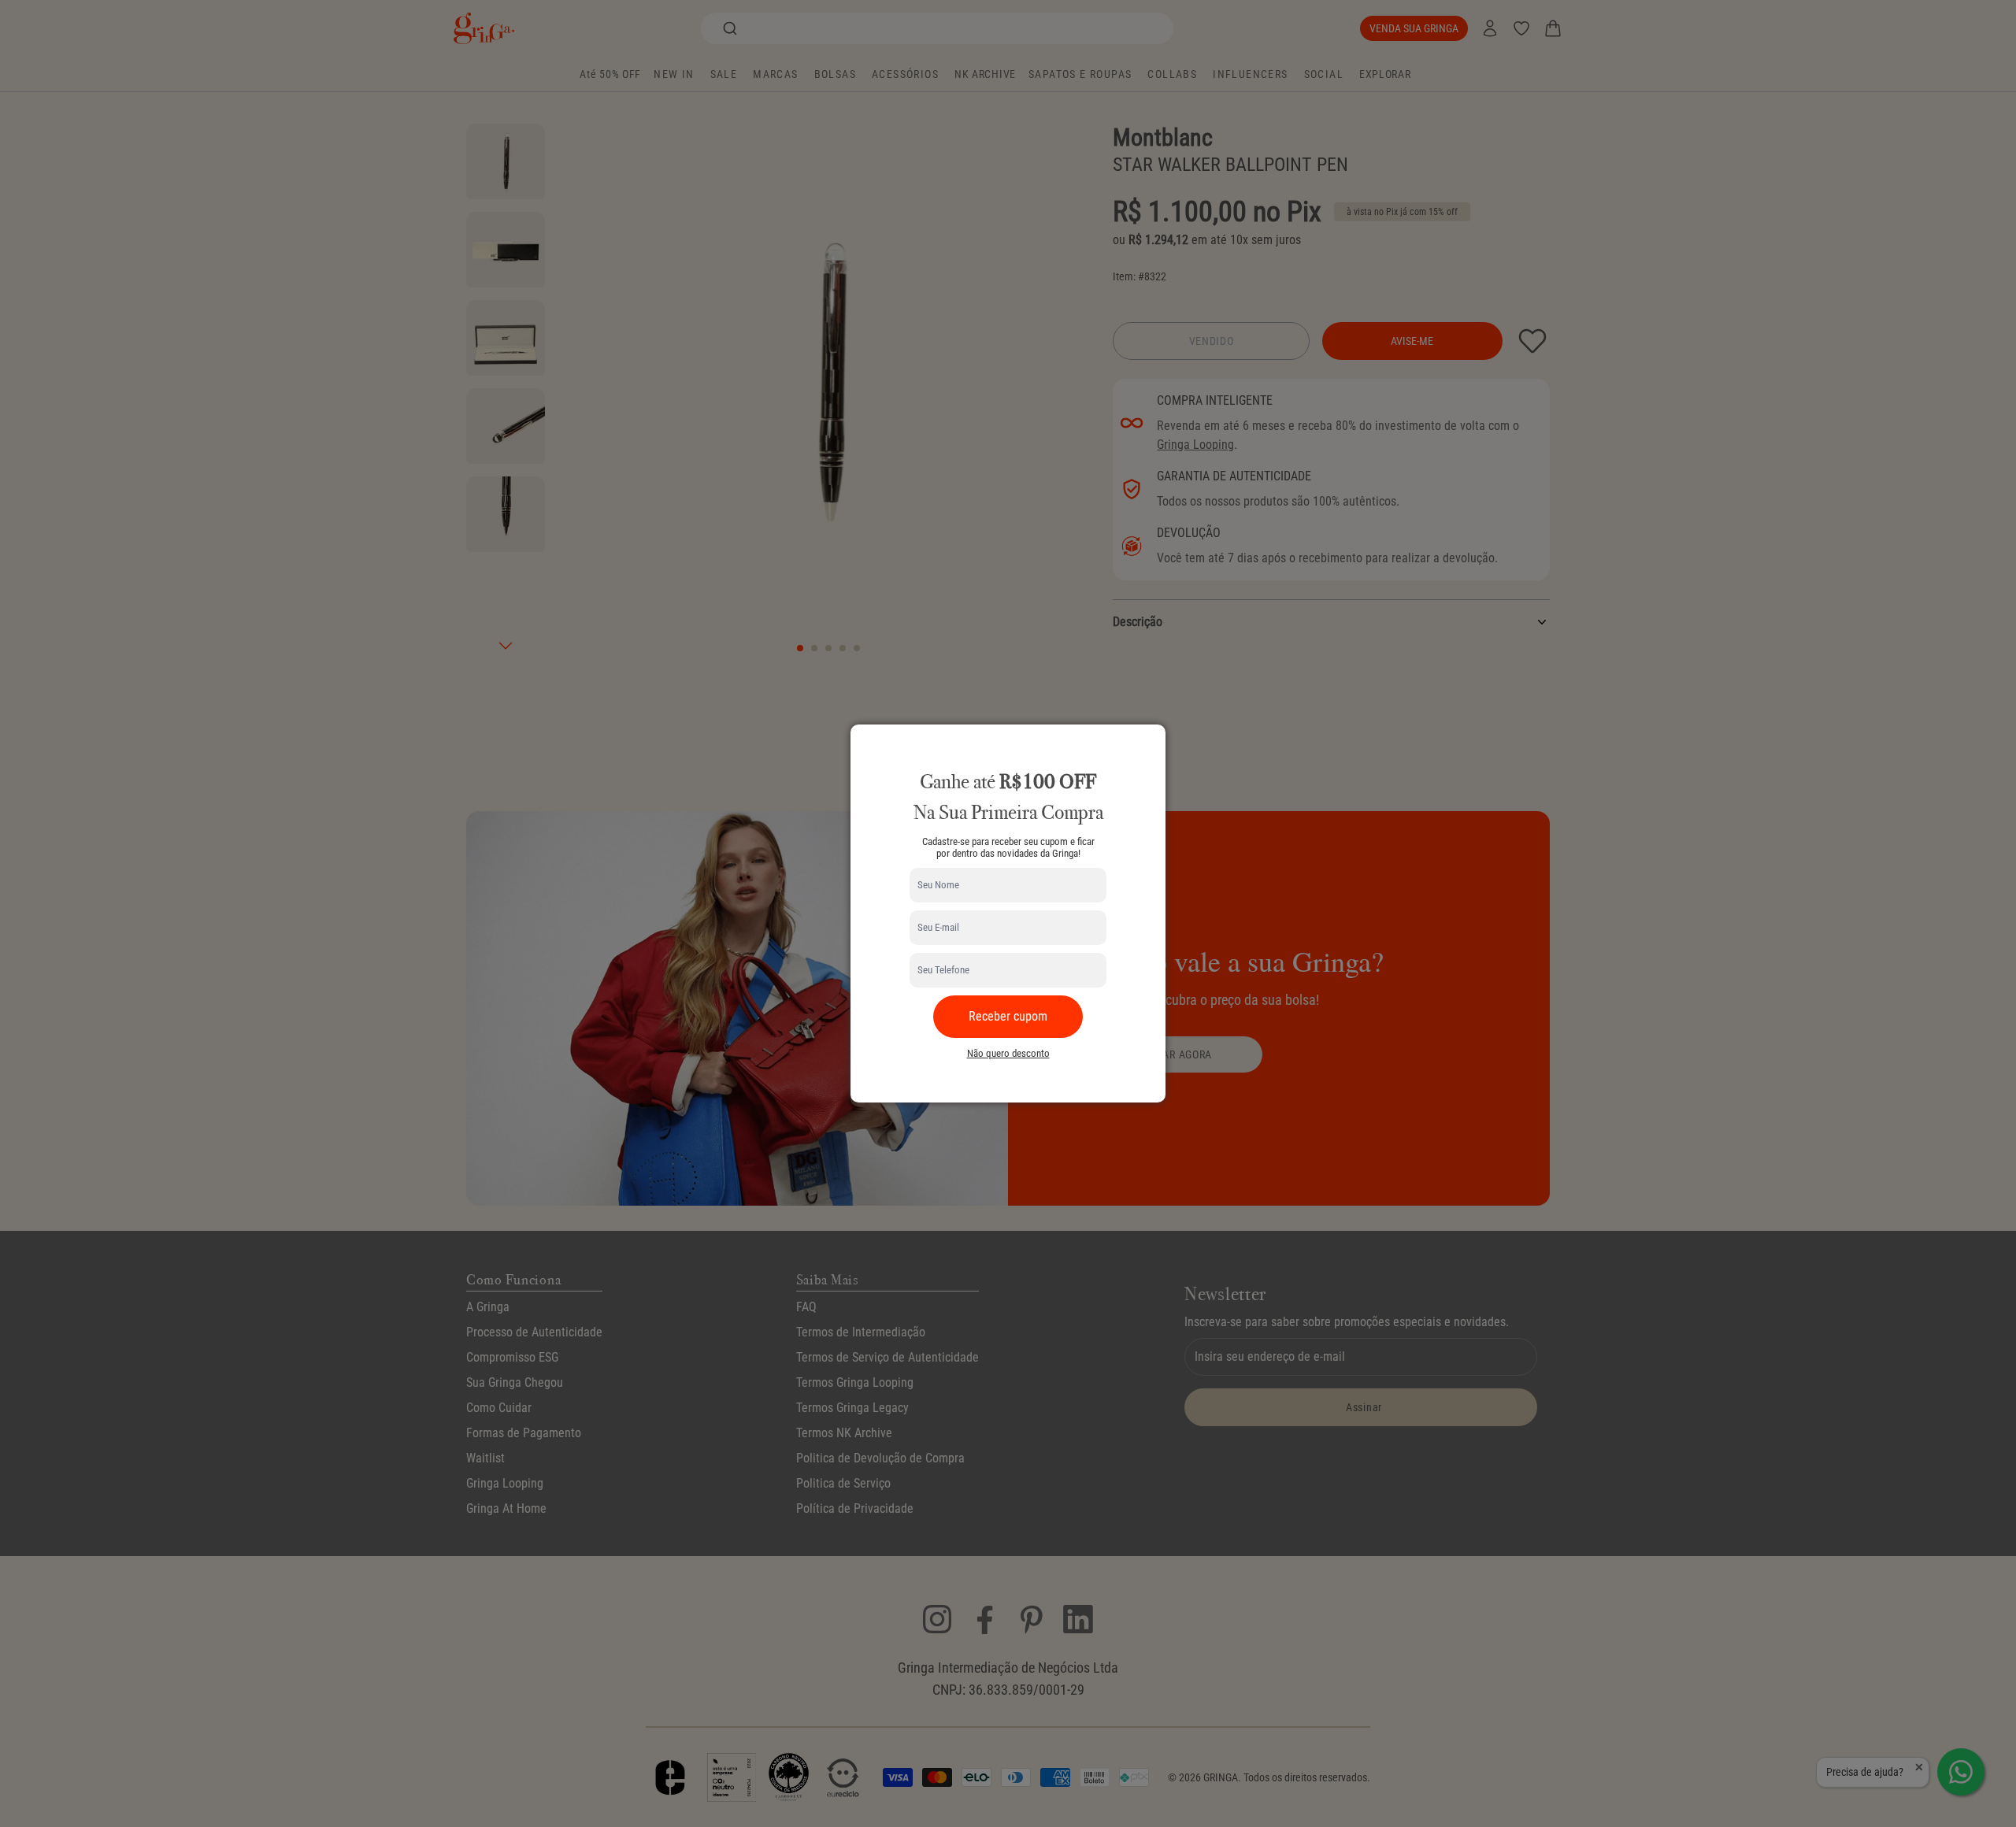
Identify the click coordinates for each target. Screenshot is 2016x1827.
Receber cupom (1008, 1016)
